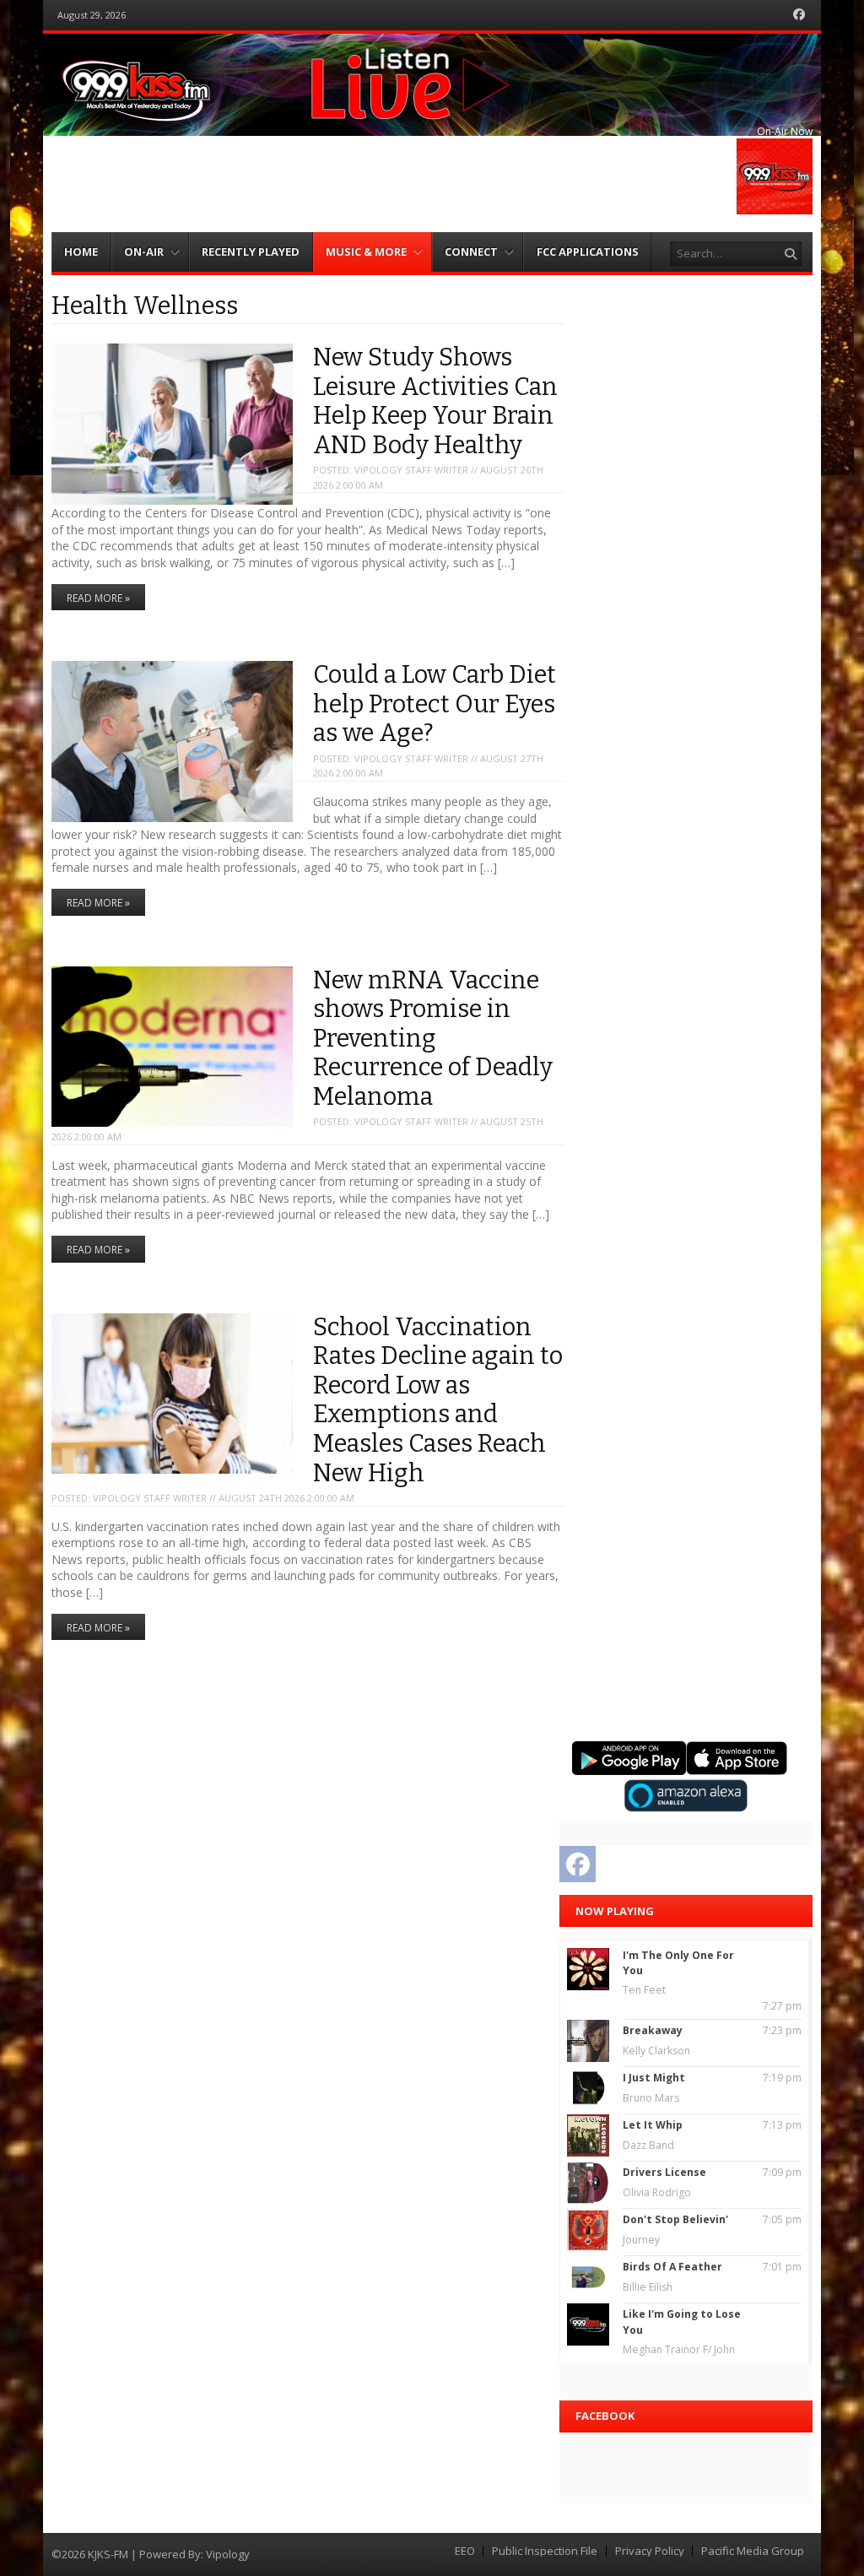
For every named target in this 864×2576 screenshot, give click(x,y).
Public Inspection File (545, 2551)
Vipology (228, 2554)
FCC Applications (588, 252)
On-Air (144, 252)
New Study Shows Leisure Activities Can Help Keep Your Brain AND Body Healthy (435, 401)
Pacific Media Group (753, 2551)
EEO (465, 2551)
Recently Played (251, 252)
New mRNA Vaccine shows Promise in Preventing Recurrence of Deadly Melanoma (433, 1039)
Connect (471, 252)
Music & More (366, 252)
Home (81, 252)
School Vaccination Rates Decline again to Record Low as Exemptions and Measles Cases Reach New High (438, 1400)
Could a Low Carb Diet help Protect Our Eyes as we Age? (435, 704)
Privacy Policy (650, 2551)
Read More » (98, 598)
